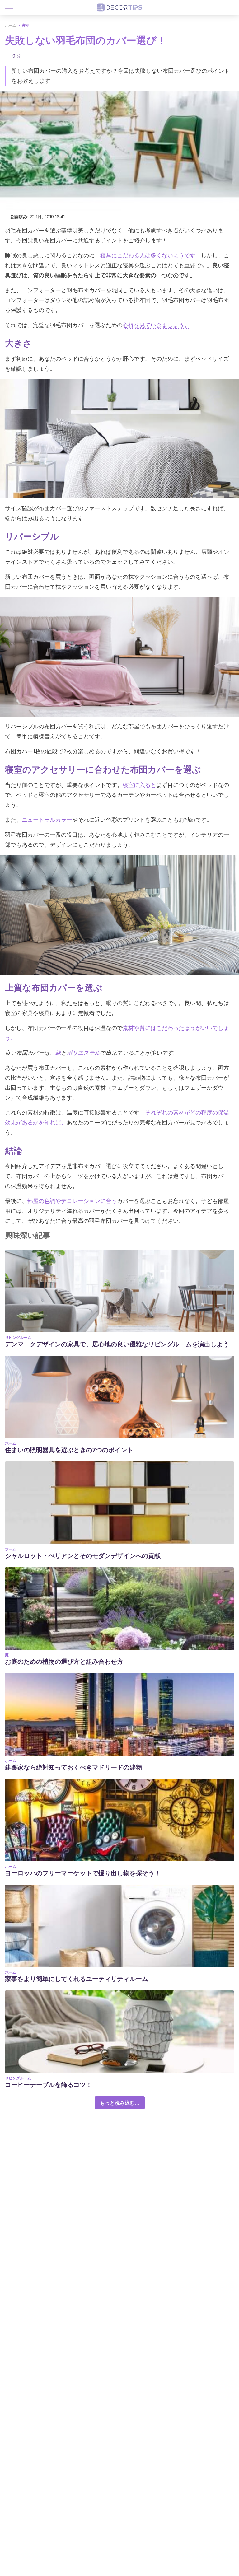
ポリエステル (83, 1053)
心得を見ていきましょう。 (156, 325)
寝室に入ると (139, 785)
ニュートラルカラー (47, 820)
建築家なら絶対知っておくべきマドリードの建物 (73, 1767)
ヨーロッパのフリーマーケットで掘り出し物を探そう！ (83, 1873)
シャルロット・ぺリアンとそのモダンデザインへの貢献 (83, 1556)
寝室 (26, 25)
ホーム (11, 25)
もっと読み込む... (120, 2103)
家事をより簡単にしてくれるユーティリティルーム (77, 1979)
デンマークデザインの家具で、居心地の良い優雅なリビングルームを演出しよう (117, 1344)
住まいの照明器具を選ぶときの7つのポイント (69, 1450)
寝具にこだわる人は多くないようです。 (151, 255)
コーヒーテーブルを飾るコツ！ (49, 2085)
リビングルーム (18, 1337)
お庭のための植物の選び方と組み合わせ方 (64, 1662)
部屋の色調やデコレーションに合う (72, 1201)
